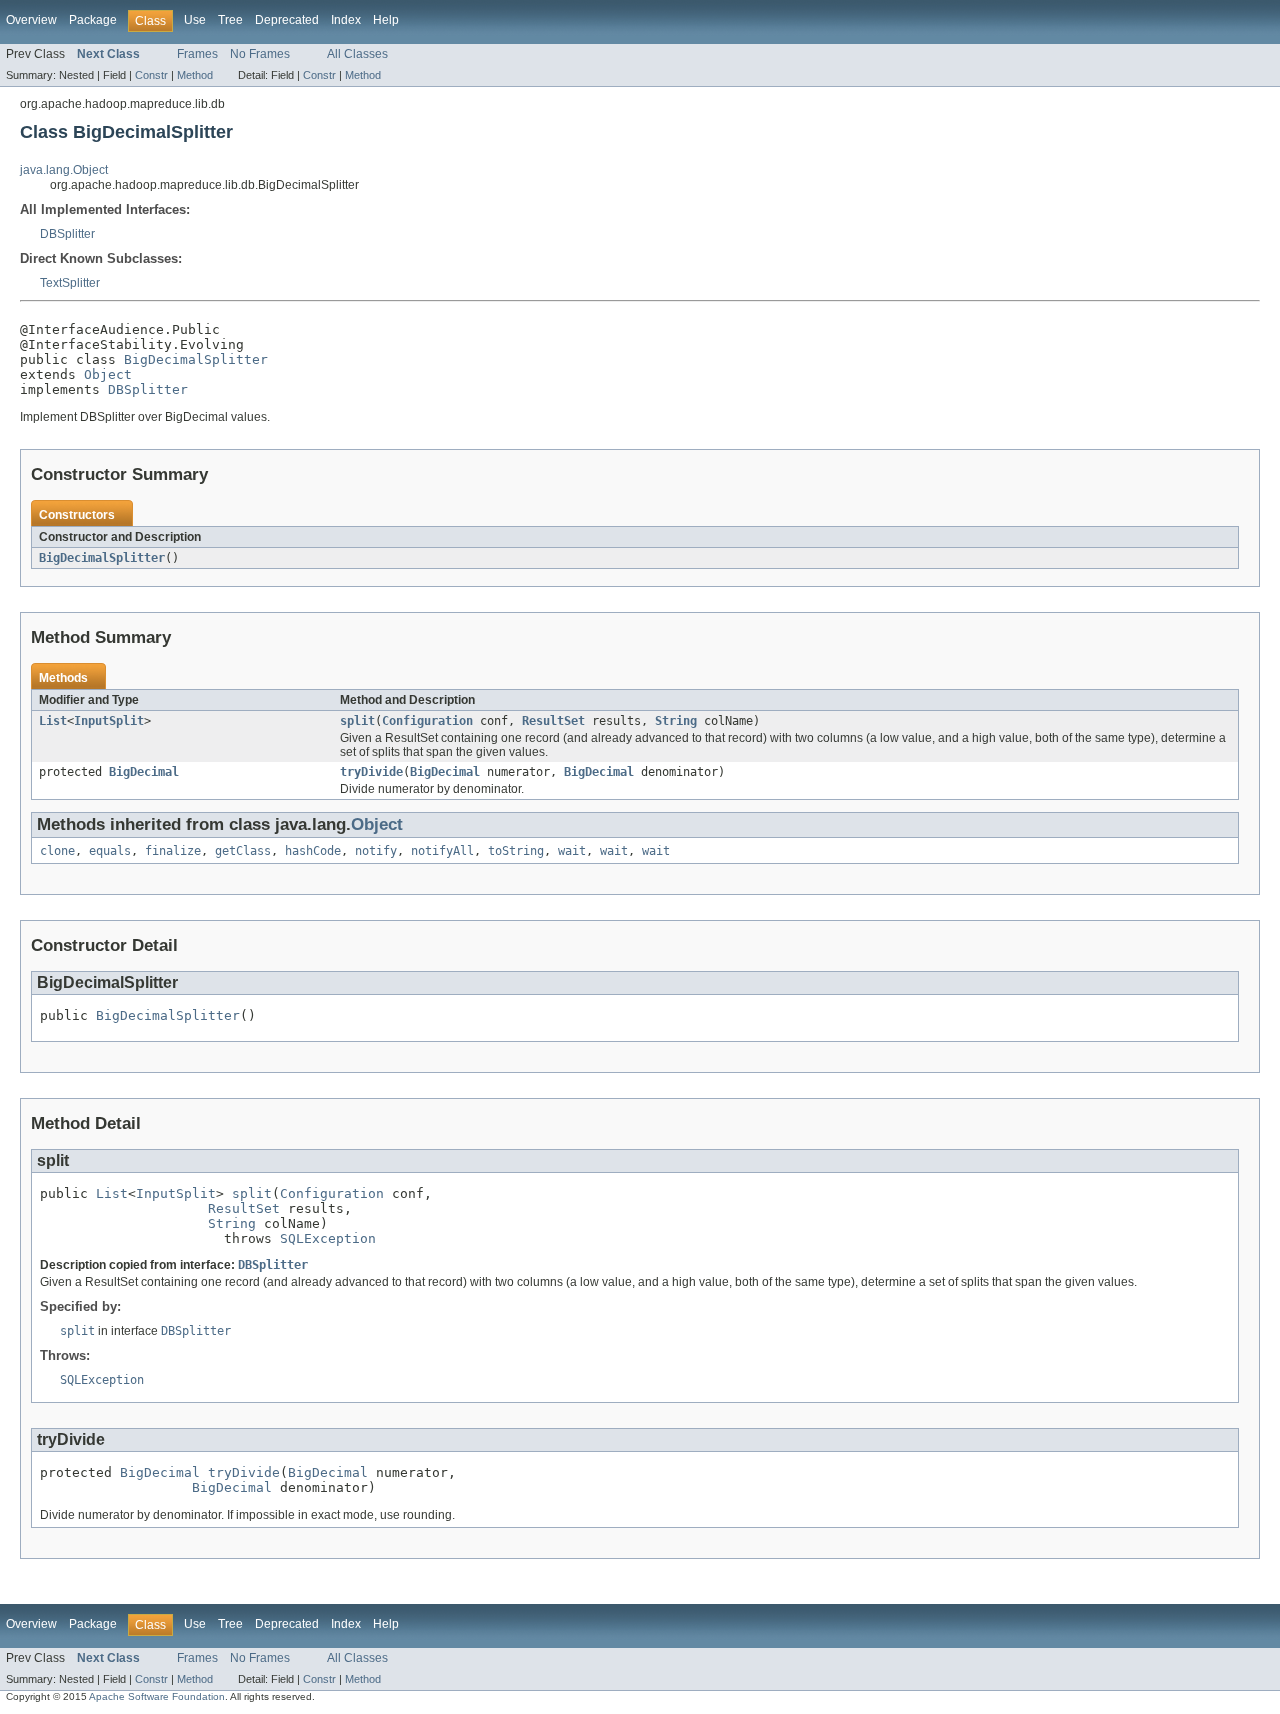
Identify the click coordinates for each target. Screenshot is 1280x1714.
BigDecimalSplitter (196, 359)
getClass (243, 851)
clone (57, 851)
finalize (173, 851)
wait (572, 851)
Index (346, 20)
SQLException (328, 1238)
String (676, 721)
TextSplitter (70, 283)
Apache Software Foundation (157, 1696)
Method (195, 75)
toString (516, 851)
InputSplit (109, 721)
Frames (197, 54)
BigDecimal (144, 772)
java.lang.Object (64, 170)
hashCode (313, 851)
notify (376, 851)
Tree (230, 20)
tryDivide (371, 772)
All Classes (357, 54)
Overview (31, 20)
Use (195, 20)
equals (110, 851)
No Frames (260, 54)
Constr (151, 75)
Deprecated (287, 20)
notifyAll (442, 851)
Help (386, 20)
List (53, 721)
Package (93, 20)
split (357, 721)
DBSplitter (67, 234)
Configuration (427, 721)
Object (108, 374)
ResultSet (553, 721)
